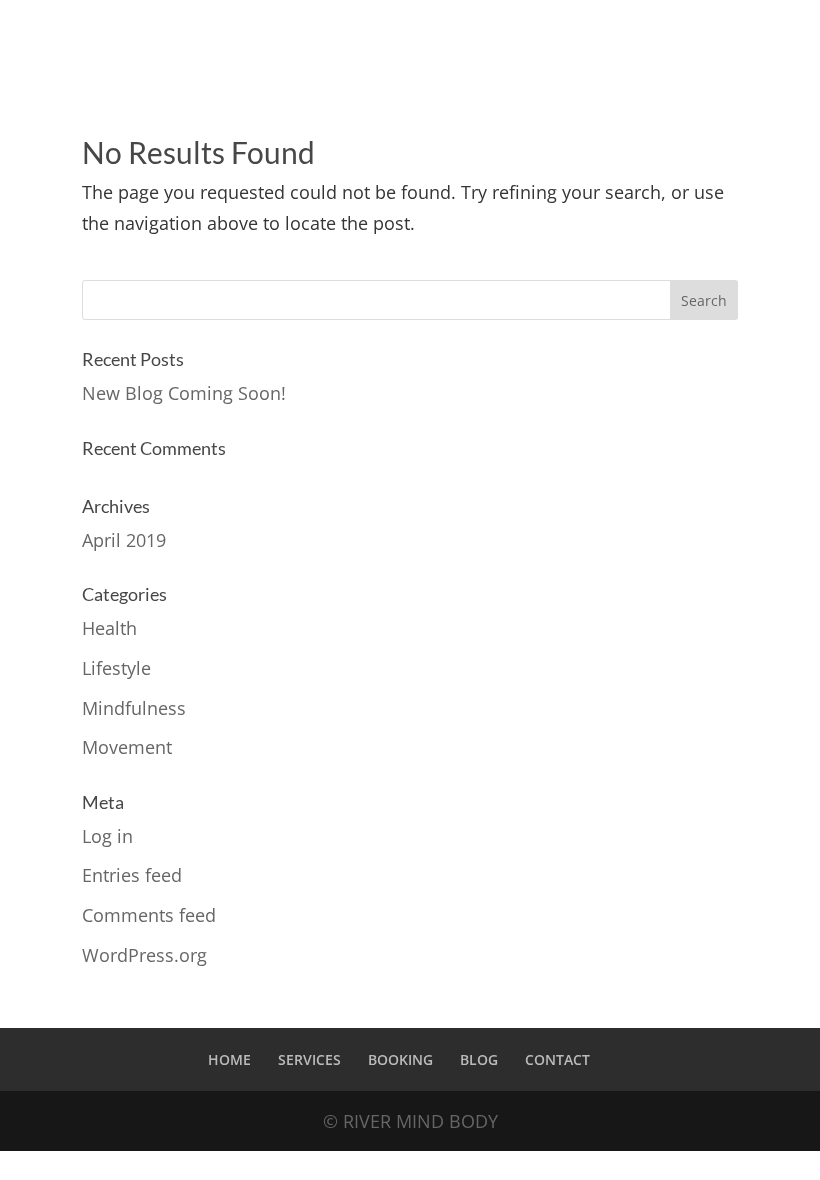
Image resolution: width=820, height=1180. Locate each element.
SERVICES (309, 1059)
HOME (229, 1059)
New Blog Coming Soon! (184, 393)
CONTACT (557, 1059)
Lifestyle (116, 668)
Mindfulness (134, 708)
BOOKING (400, 1059)
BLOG (479, 1059)
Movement (127, 747)
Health (109, 628)
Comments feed (149, 915)
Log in (107, 836)
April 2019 (124, 540)
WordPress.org (144, 955)
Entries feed (132, 875)
